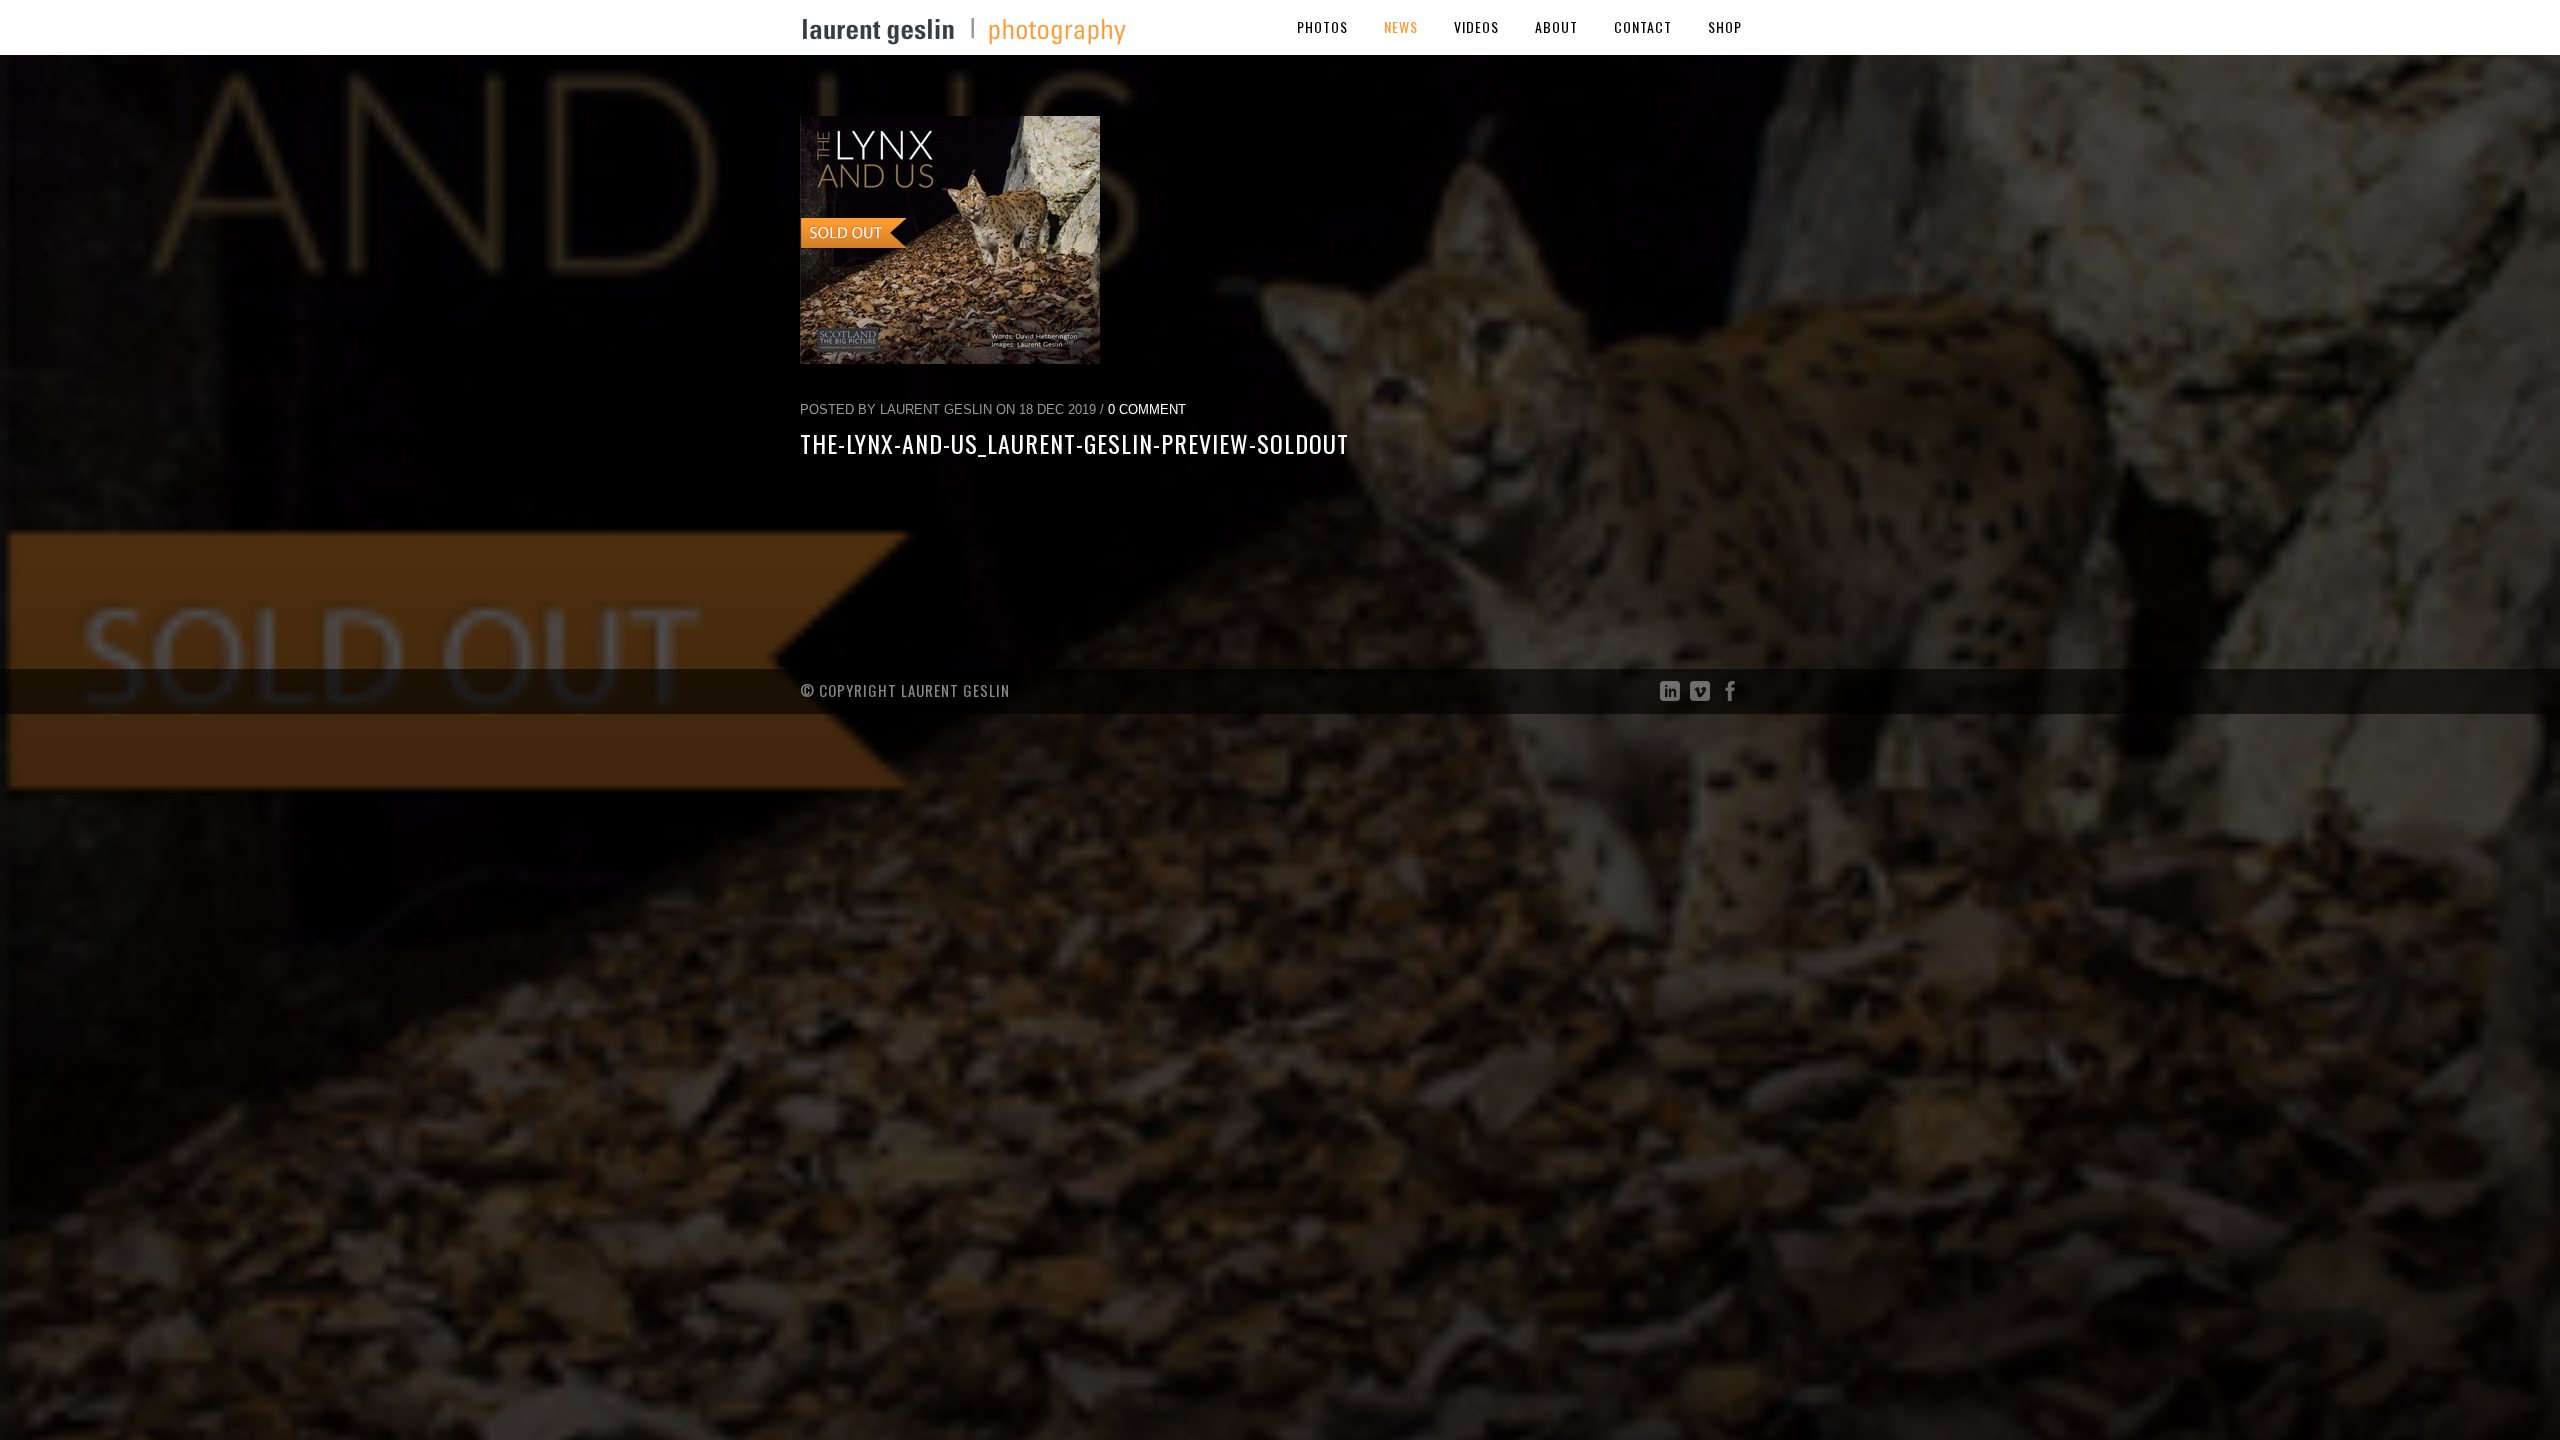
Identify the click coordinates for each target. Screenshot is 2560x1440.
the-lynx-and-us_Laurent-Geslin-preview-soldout (1074, 443)
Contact (1643, 26)
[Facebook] (1730, 695)
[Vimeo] (1700, 695)
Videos (1476, 26)
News (1401, 26)
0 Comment (1147, 409)
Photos (1322, 26)
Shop (1725, 26)
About (1556, 26)
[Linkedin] (1670, 695)
